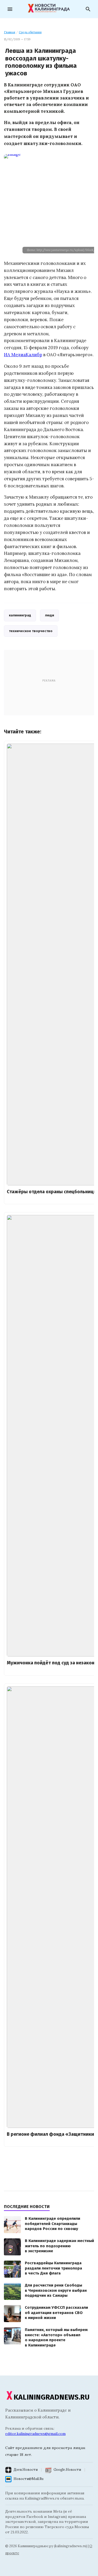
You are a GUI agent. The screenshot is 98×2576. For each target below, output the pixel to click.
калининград (20, 615)
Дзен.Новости (26, 2470)
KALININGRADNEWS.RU (52, 2397)
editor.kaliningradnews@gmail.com (35, 2434)
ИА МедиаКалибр (23, 355)
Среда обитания (30, 32)
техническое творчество (31, 631)
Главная (10, 32)
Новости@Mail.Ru (28, 2479)
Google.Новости (67, 2470)
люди (50, 615)
